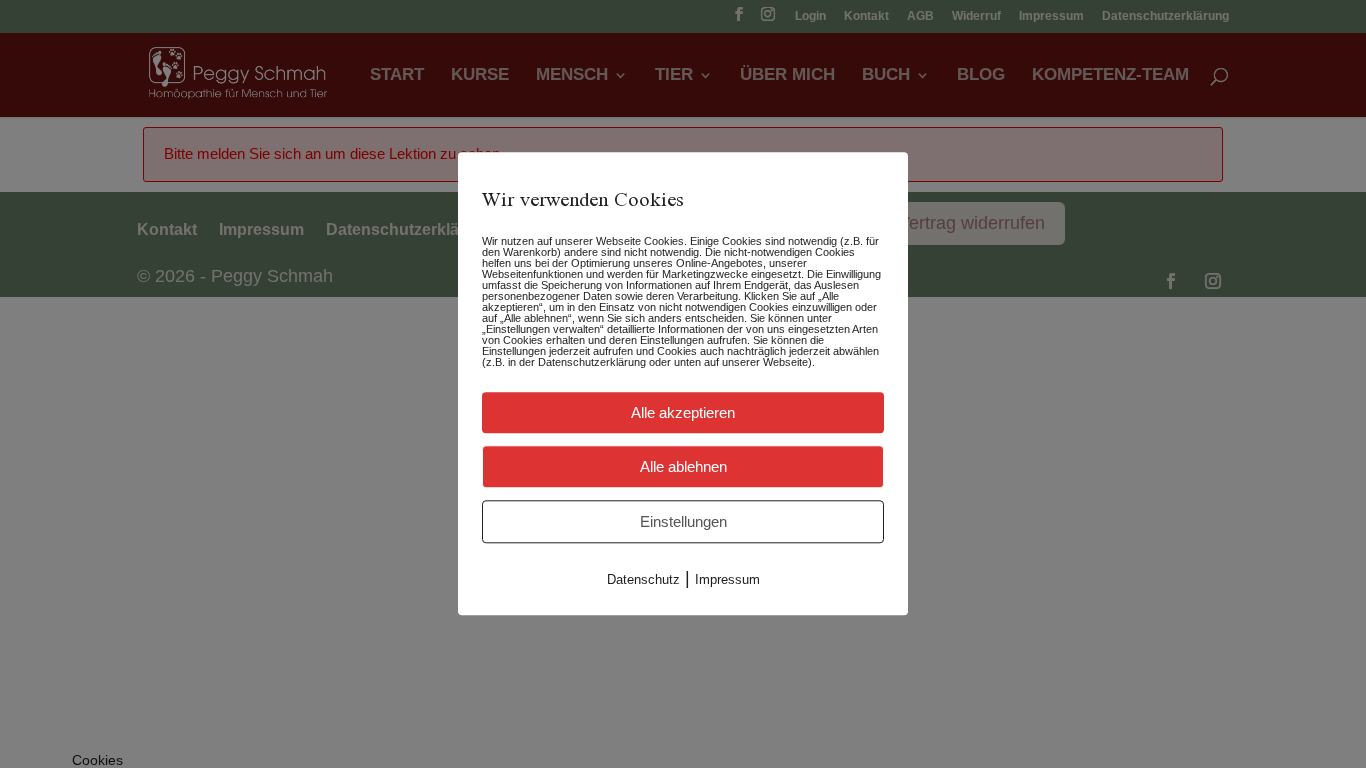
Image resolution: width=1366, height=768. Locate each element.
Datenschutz (643, 579)
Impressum (727, 579)
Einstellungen (683, 521)
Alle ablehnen (683, 466)
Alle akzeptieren (683, 412)
